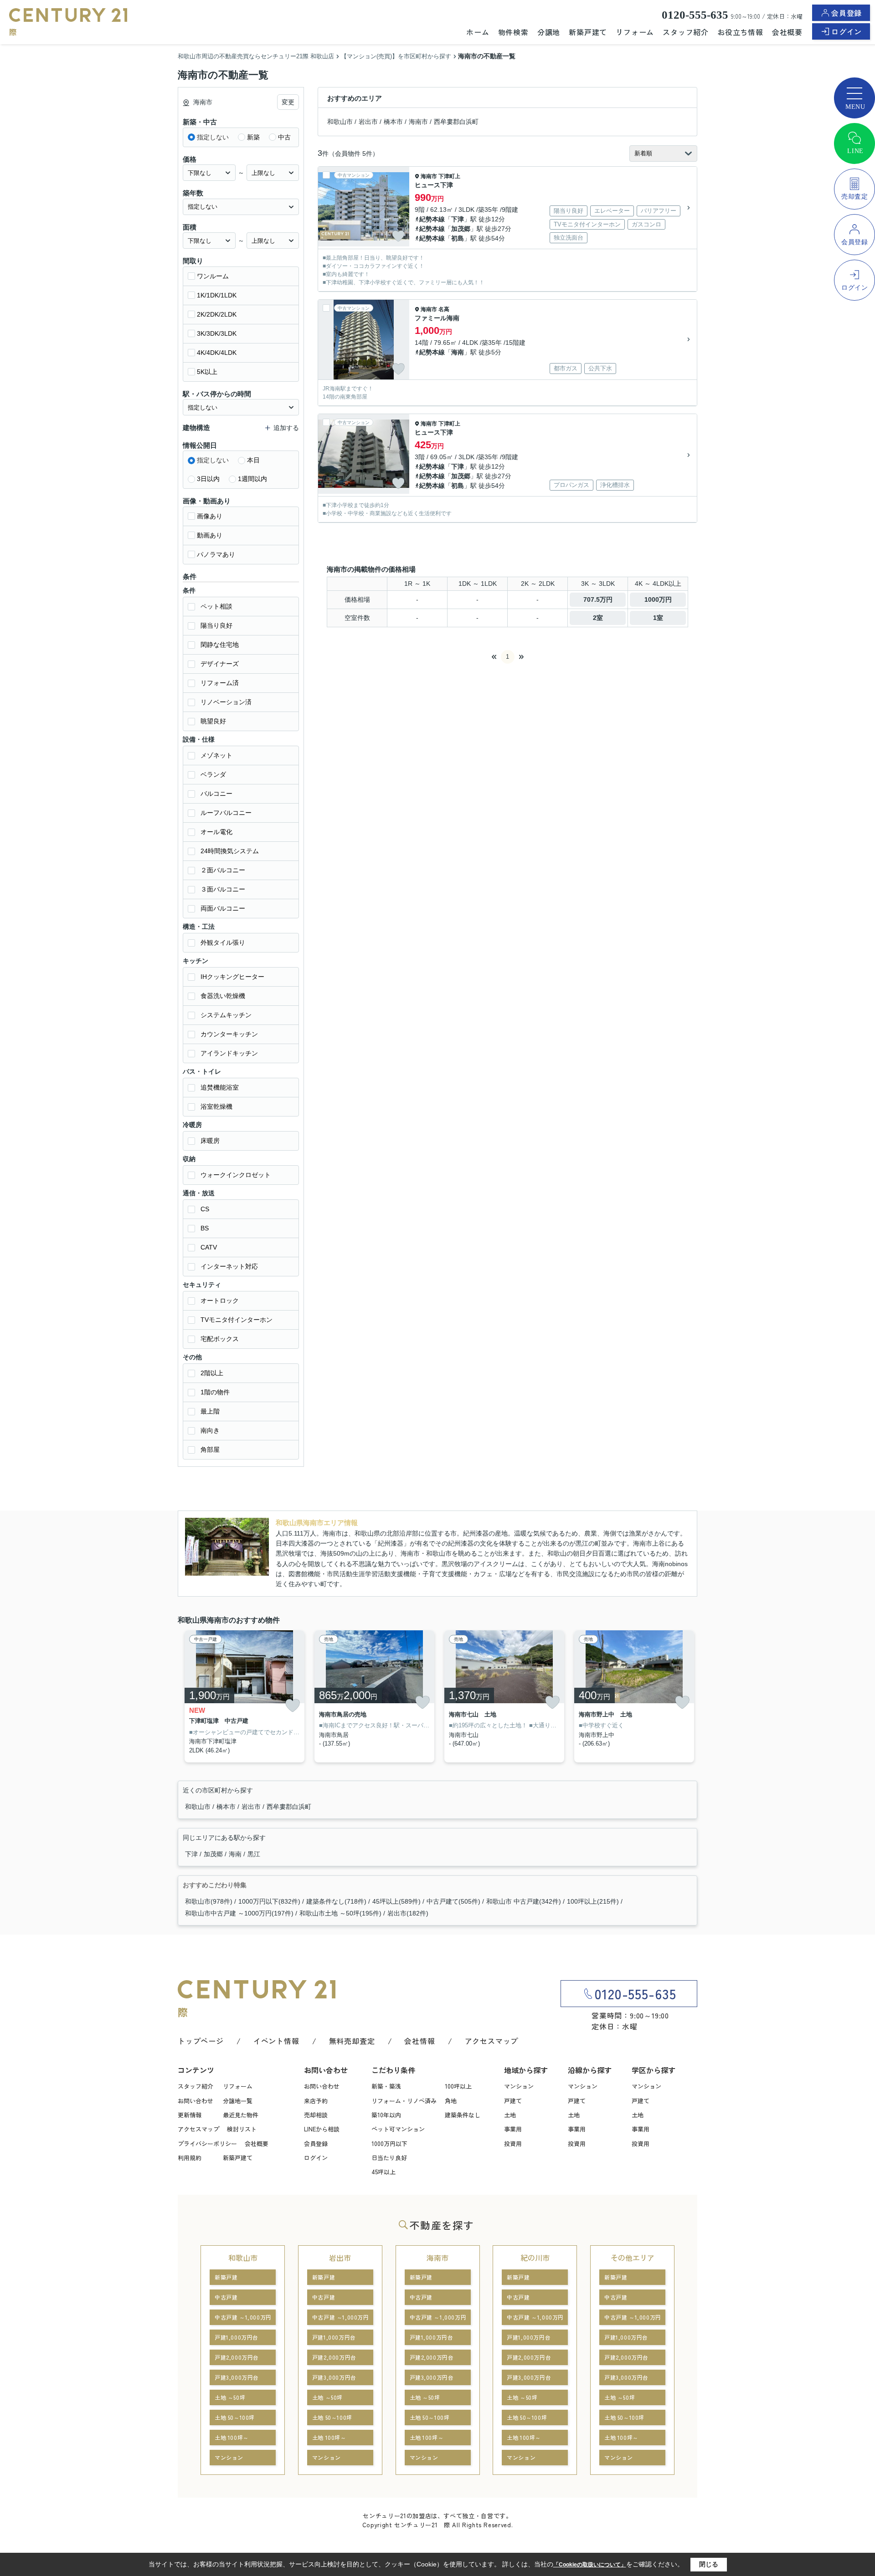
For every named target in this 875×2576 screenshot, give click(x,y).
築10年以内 (386, 2115)
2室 (598, 618)
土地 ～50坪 (230, 2397)
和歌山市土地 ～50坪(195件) (340, 1913)
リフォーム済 (220, 683)
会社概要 (787, 32)
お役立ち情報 (740, 32)
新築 (253, 137)
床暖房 (210, 1141)
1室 (658, 618)
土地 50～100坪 (235, 2417)
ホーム (478, 32)
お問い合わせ (196, 2101)
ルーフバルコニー (226, 813)
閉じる (709, 2564)
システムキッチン (226, 1015)
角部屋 (210, 1449)
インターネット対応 (229, 1266)
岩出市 (368, 122)
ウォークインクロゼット (236, 1175)
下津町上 (449, 176)
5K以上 (207, 372)
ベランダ (213, 774)
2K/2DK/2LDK (217, 314)
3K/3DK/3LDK (217, 333)
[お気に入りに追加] (398, 236)
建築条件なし (463, 2115)
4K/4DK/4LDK (217, 353)
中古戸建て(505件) (453, 1901)
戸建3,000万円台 (237, 2377)
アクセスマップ (492, 2041)
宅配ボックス (220, 1339)
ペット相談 (216, 606)
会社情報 (419, 2041)
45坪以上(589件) (396, 1901)
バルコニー (216, 794)
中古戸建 (226, 2297)
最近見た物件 (241, 2115)
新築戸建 (226, 2277)
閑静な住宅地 (220, 645)
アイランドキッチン (229, 1053)
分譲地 (549, 32)
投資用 (513, 2143)
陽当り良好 (216, 625)
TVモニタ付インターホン (237, 1320)
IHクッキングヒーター (232, 977)
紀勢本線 (432, 219)
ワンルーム (213, 276)
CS (205, 1209)
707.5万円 (598, 599)
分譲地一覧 (238, 2101)
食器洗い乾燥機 (223, 996)
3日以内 (208, 479)
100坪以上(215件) (593, 1901)
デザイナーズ (220, 664)
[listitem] (243, 1697)
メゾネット (216, 755)
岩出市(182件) (408, 1913)
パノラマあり (216, 554)
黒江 (254, 1854)
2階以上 (212, 1373)
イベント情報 (276, 2041)
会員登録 (847, 13)
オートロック (220, 1301)
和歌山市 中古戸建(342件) (524, 1901)
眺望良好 (213, 721)
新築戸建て (588, 32)
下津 (458, 219)
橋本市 (393, 122)
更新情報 (190, 2115)
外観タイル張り (223, 942)
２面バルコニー (223, 870)
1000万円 (658, 599)
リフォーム (635, 32)
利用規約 (190, 2158)
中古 (284, 137)
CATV (209, 1247)
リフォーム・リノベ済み (404, 2101)
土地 (510, 2115)
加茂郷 (461, 229)
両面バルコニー (223, 908)
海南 (458, 352)
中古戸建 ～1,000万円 (243, 2317)
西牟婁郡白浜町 (456, 122)
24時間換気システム (230, 851)
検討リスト (242, 2129)
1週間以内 (252, 479)
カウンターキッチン (229, 1034)
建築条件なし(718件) (336, 1901)
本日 (253, 460)
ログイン (847, 31)
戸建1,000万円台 (237, 2337)
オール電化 (216, 832)
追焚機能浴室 (220, 1087)
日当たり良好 (389, 2158)
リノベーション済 (226, 702)
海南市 (418, 122)
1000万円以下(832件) (269, 1901)
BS (205, 1228)
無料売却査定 (352, 2041)
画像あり (210, 516)
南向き (210, 1430)
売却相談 (316, 2115)
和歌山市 (340, 122)
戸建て (513, 2101)
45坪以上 (383, 2172)
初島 (458, 238)
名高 (444, 309)
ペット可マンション (398, 2129)
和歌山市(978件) (209, 1901)
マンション (519, 2086)
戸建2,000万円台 (237, 2357)
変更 (288, 102)
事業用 (513, 2129)
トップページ (201, 2041)
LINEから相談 (322, 2129)
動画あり (210, 535)
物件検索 (513, 32)
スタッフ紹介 (686, 32)
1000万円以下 (389, 2143)
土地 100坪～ (232, 2437)
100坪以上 (458, 2086)
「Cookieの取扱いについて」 (590, 2565)
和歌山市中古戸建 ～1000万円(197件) (239, 1913)
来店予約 (316, 2101)
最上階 (210, 1411)
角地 (451, 2101)
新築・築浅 (386, 2086)
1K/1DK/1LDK (217, 295)
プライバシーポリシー (207, 2143)
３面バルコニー (223, 889)
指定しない (213, 137)
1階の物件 (215, 1392)
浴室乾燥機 (216, 1106)
